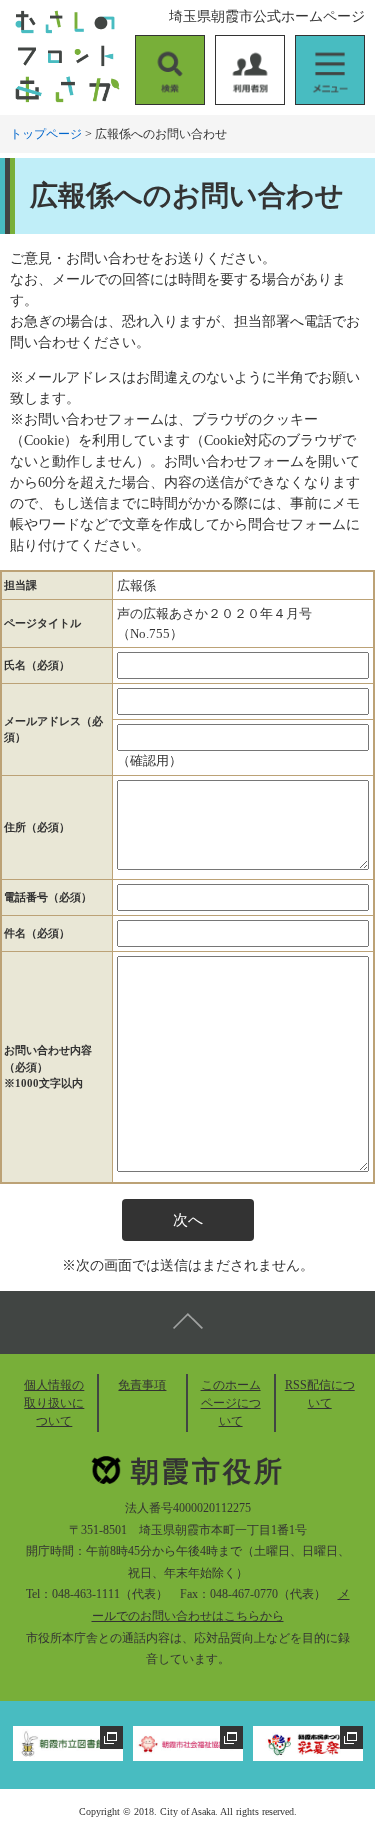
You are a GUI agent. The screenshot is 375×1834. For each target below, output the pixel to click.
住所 (37, 827)
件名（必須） (37, 933)
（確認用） (149, 760)
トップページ (46, 134)
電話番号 (48, 897)
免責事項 (142, 1385)
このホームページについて (231, 1403)
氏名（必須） (37, 665)
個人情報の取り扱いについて (54, 1403)
